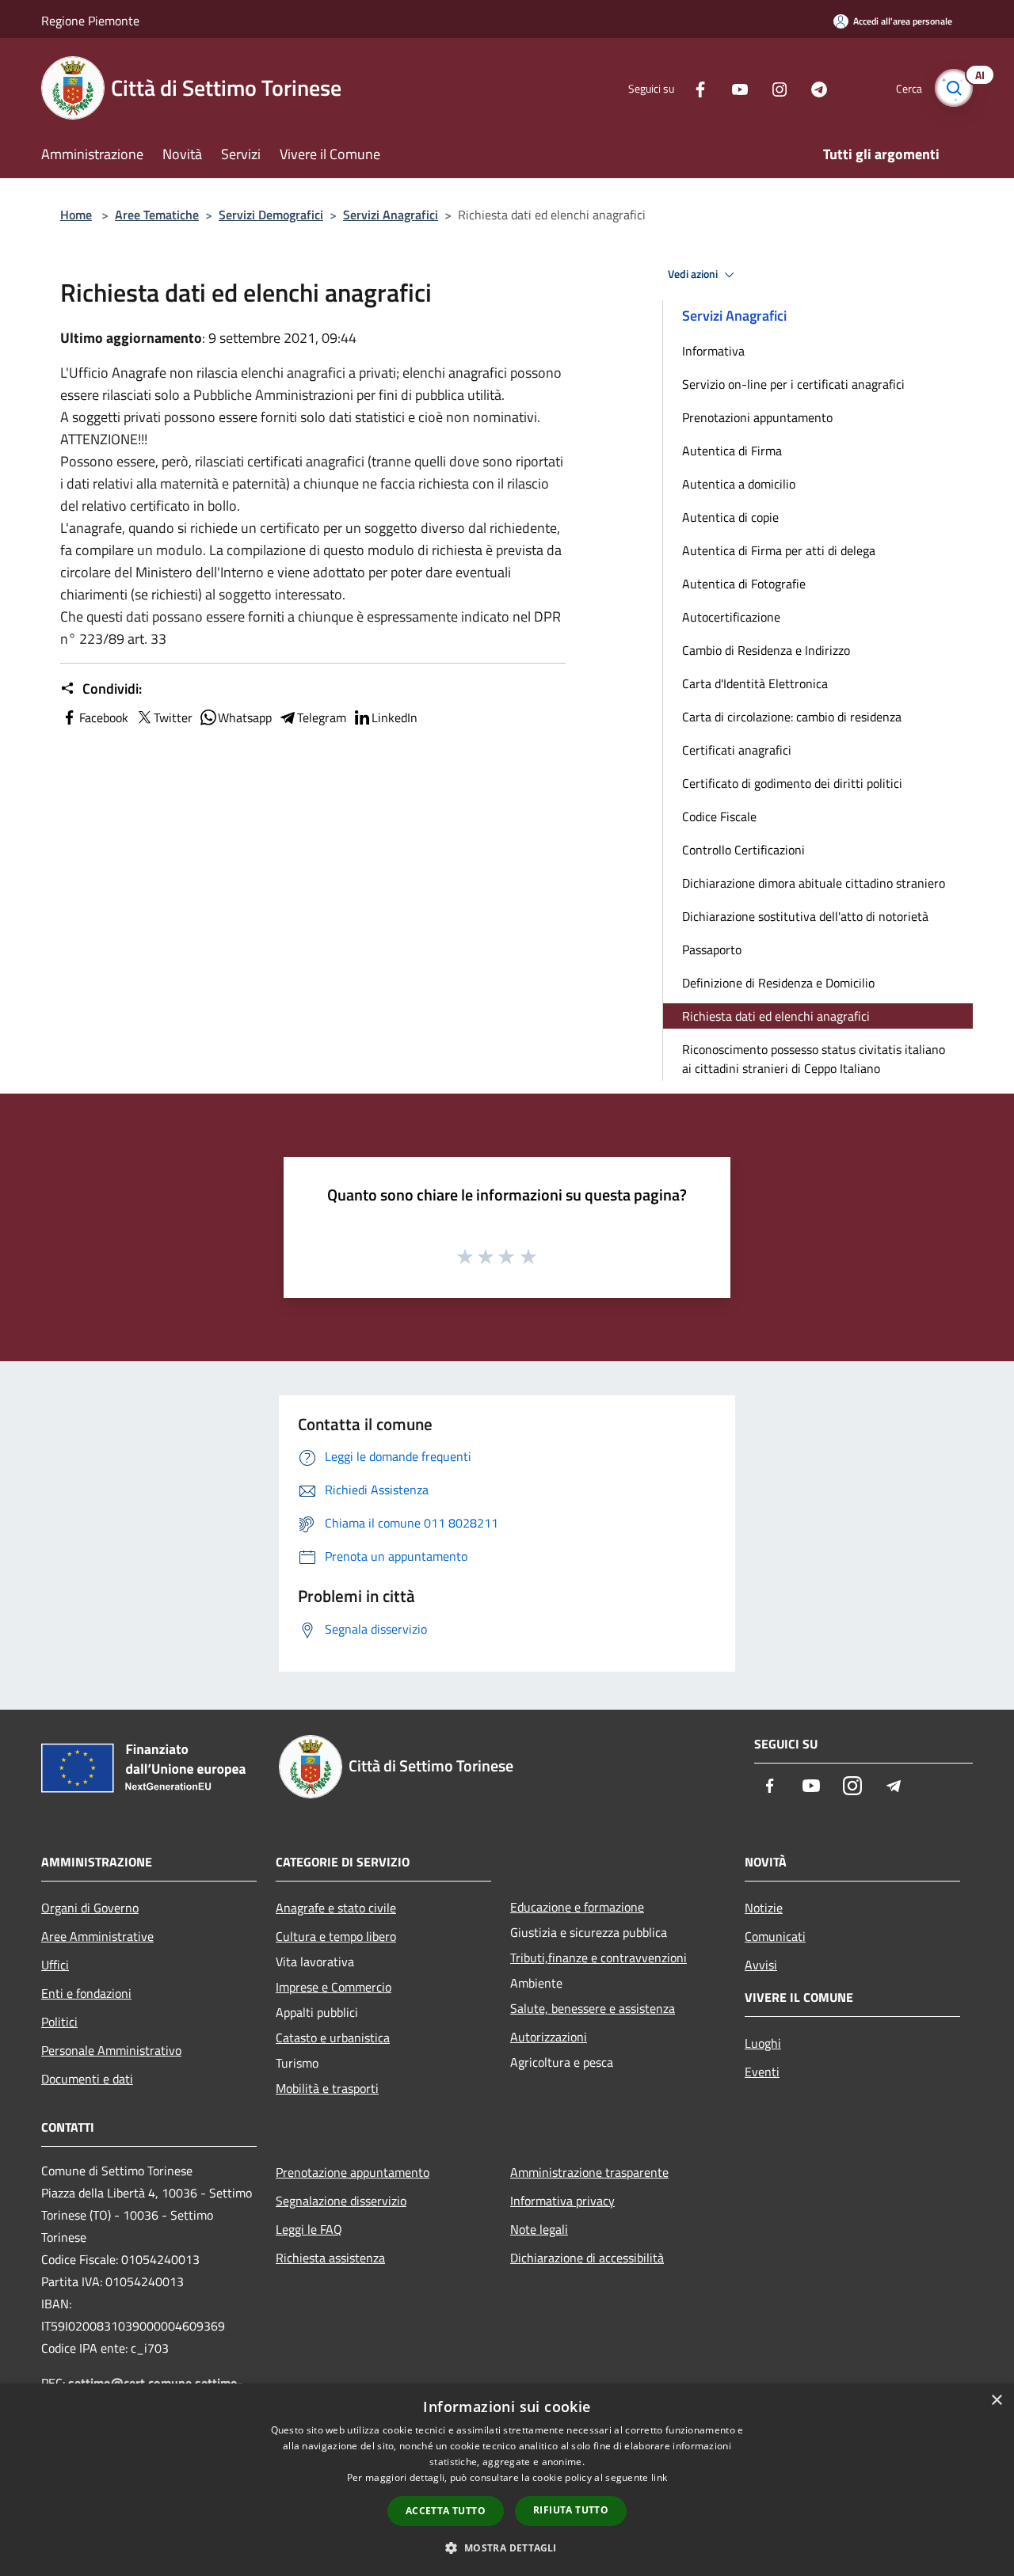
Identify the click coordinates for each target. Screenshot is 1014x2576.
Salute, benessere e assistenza (593, 2008)
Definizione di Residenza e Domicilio (778, 983)
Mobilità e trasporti (327, 2088)
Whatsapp (245, 717)
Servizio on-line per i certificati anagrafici (793, 384)
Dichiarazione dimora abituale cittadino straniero (814, 883)
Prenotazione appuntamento (353, 2172)
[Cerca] (954, 88)
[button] (507, 2547)
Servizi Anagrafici (391, 215)
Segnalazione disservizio (341, 2201)
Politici (59, 2022)
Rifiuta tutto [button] (571, 2510)
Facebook (104, 717)
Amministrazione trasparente (589, 2172)
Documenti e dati (87, 2079)
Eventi (762, 2072)
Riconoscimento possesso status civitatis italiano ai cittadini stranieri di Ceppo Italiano (814, 1059)
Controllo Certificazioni (743, 850)
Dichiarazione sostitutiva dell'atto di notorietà (805, 916)
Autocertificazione (731, 617)
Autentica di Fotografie (744, 584)
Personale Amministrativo (111, 2050)
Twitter (173, 717)
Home (76, 215)
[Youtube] (734, 88)
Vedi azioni (694, 274)
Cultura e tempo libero (336, 1936)
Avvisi (761, 1965)
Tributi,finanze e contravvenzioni (598, 1958)
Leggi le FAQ (309, 2229)
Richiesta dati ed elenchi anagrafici (776, 1016)
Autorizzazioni (549, 2037)
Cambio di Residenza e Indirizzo (766, 650)
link (659, 2477)
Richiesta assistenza (330, 2258)
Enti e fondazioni (86, 1993)
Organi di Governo (90, 1908)
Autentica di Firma (732, 451)
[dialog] (507, 2480)
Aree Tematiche (157, 215)
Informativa (713, 351)
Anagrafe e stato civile (336, 1908)
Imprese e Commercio (334, 1987)
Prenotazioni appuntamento (757, 417)
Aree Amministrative (97, 1936)
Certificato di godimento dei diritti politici (792, 783)
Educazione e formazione (577, 1907)
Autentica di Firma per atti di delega (779, 550)
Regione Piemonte (90, 21)
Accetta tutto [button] (446, 2511)
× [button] (996, 2401)
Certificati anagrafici (737, 750)
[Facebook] (694, 88)
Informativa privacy (562, 2201)
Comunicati (775, 1936)
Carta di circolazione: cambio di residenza (792, 717)
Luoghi (763, 2043)
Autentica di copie (730, 517)
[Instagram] (773, 88)
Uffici (55, 1965)
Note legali (539, 2229)
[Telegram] (813, 88)
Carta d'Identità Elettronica (755, 683)
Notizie (764, 1908)
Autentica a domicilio (739, 484)
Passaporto (712, 949)
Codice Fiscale (719, 816)
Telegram (322, 717)
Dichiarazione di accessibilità (587, 2258)
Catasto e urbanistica (333, 2038)
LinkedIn (395, 717)
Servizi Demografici (271, 215)
